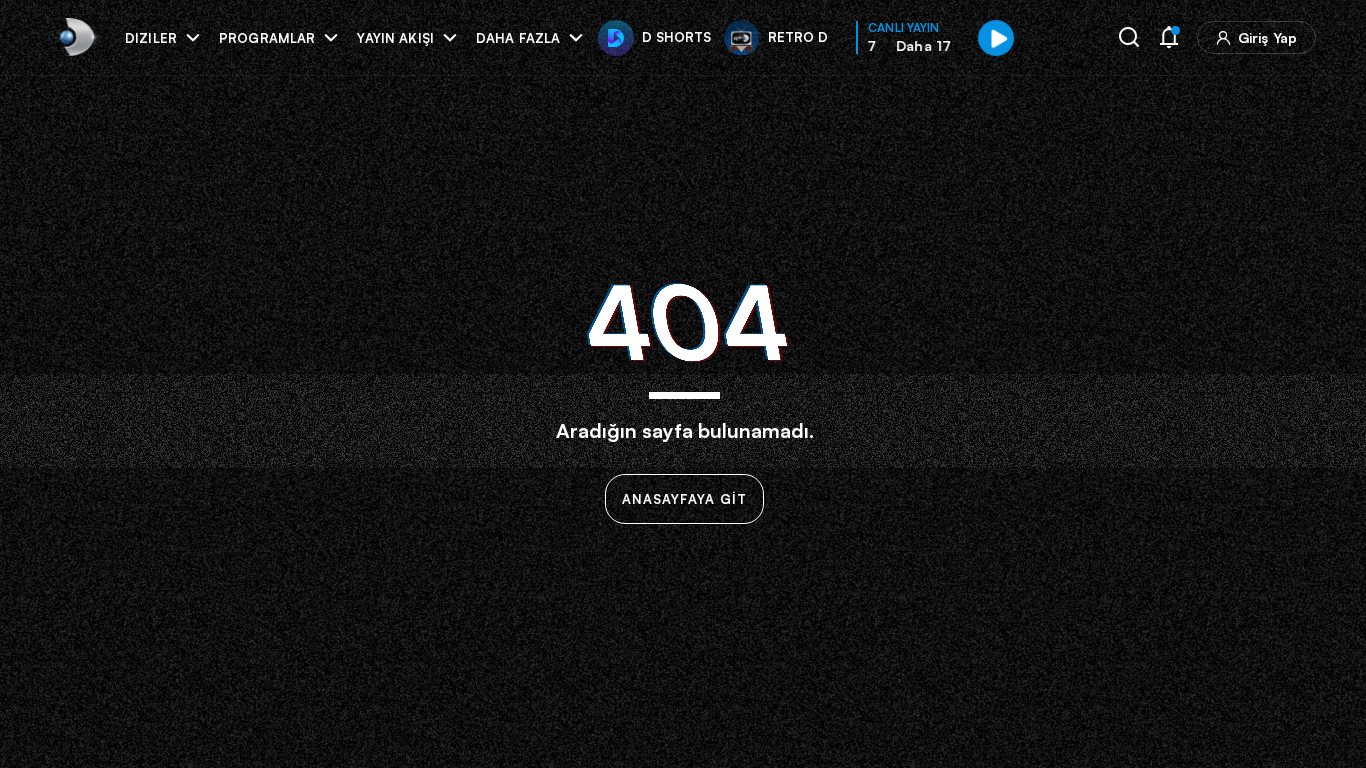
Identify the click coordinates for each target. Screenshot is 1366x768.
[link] (75, 37)
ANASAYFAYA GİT (684, 499)
